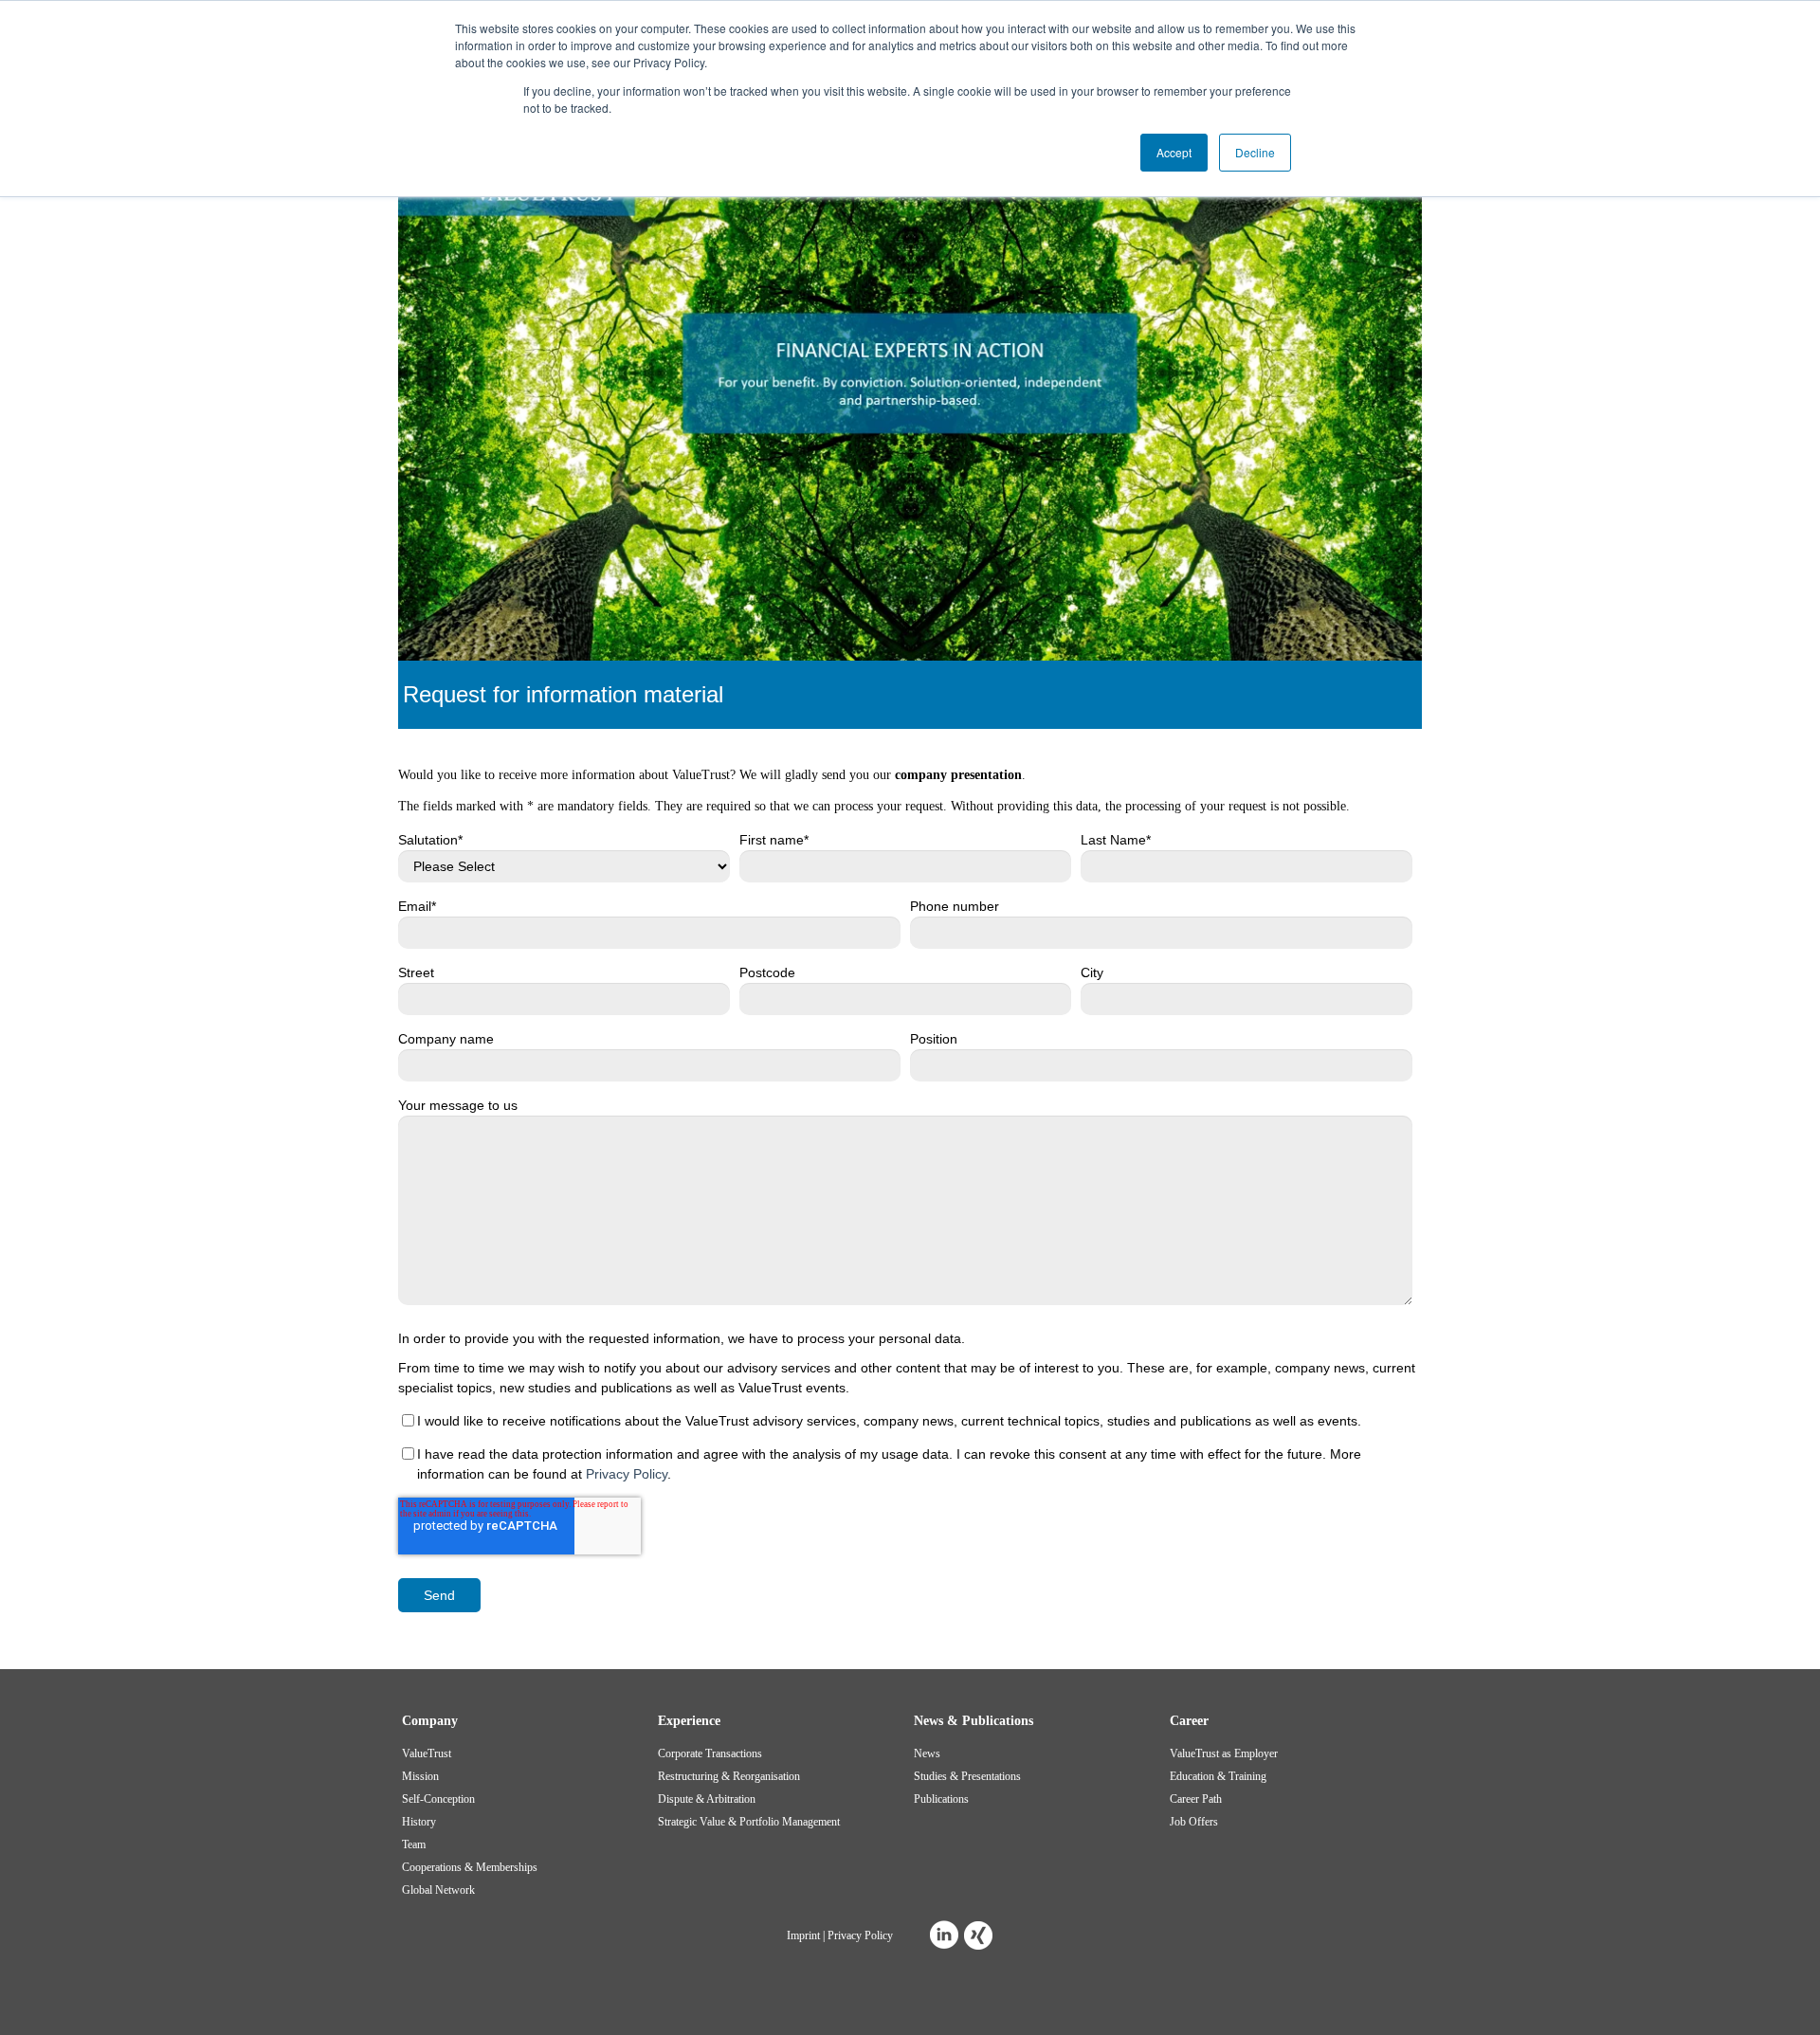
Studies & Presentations (967, 1776)
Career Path (1196, 1799)
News (927, 1753)
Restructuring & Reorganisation (729, 1776)
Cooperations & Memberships (470, 1867)
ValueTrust (427, 1753)
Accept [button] (1174, 152)
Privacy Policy (627, 1474)
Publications (941, 1799)
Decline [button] (1255, 152)
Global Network (438, 1890)
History (419, 1822)
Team (414, 1844)
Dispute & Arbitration (707, 1799)
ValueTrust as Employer (1224, 1753)
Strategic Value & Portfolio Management (749, 1822)
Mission (420, 1776)
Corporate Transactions (710, 1753)
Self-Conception (438, 1799)
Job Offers (1194, 1822)
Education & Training (1218, 1776)
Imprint (803, 1935)
